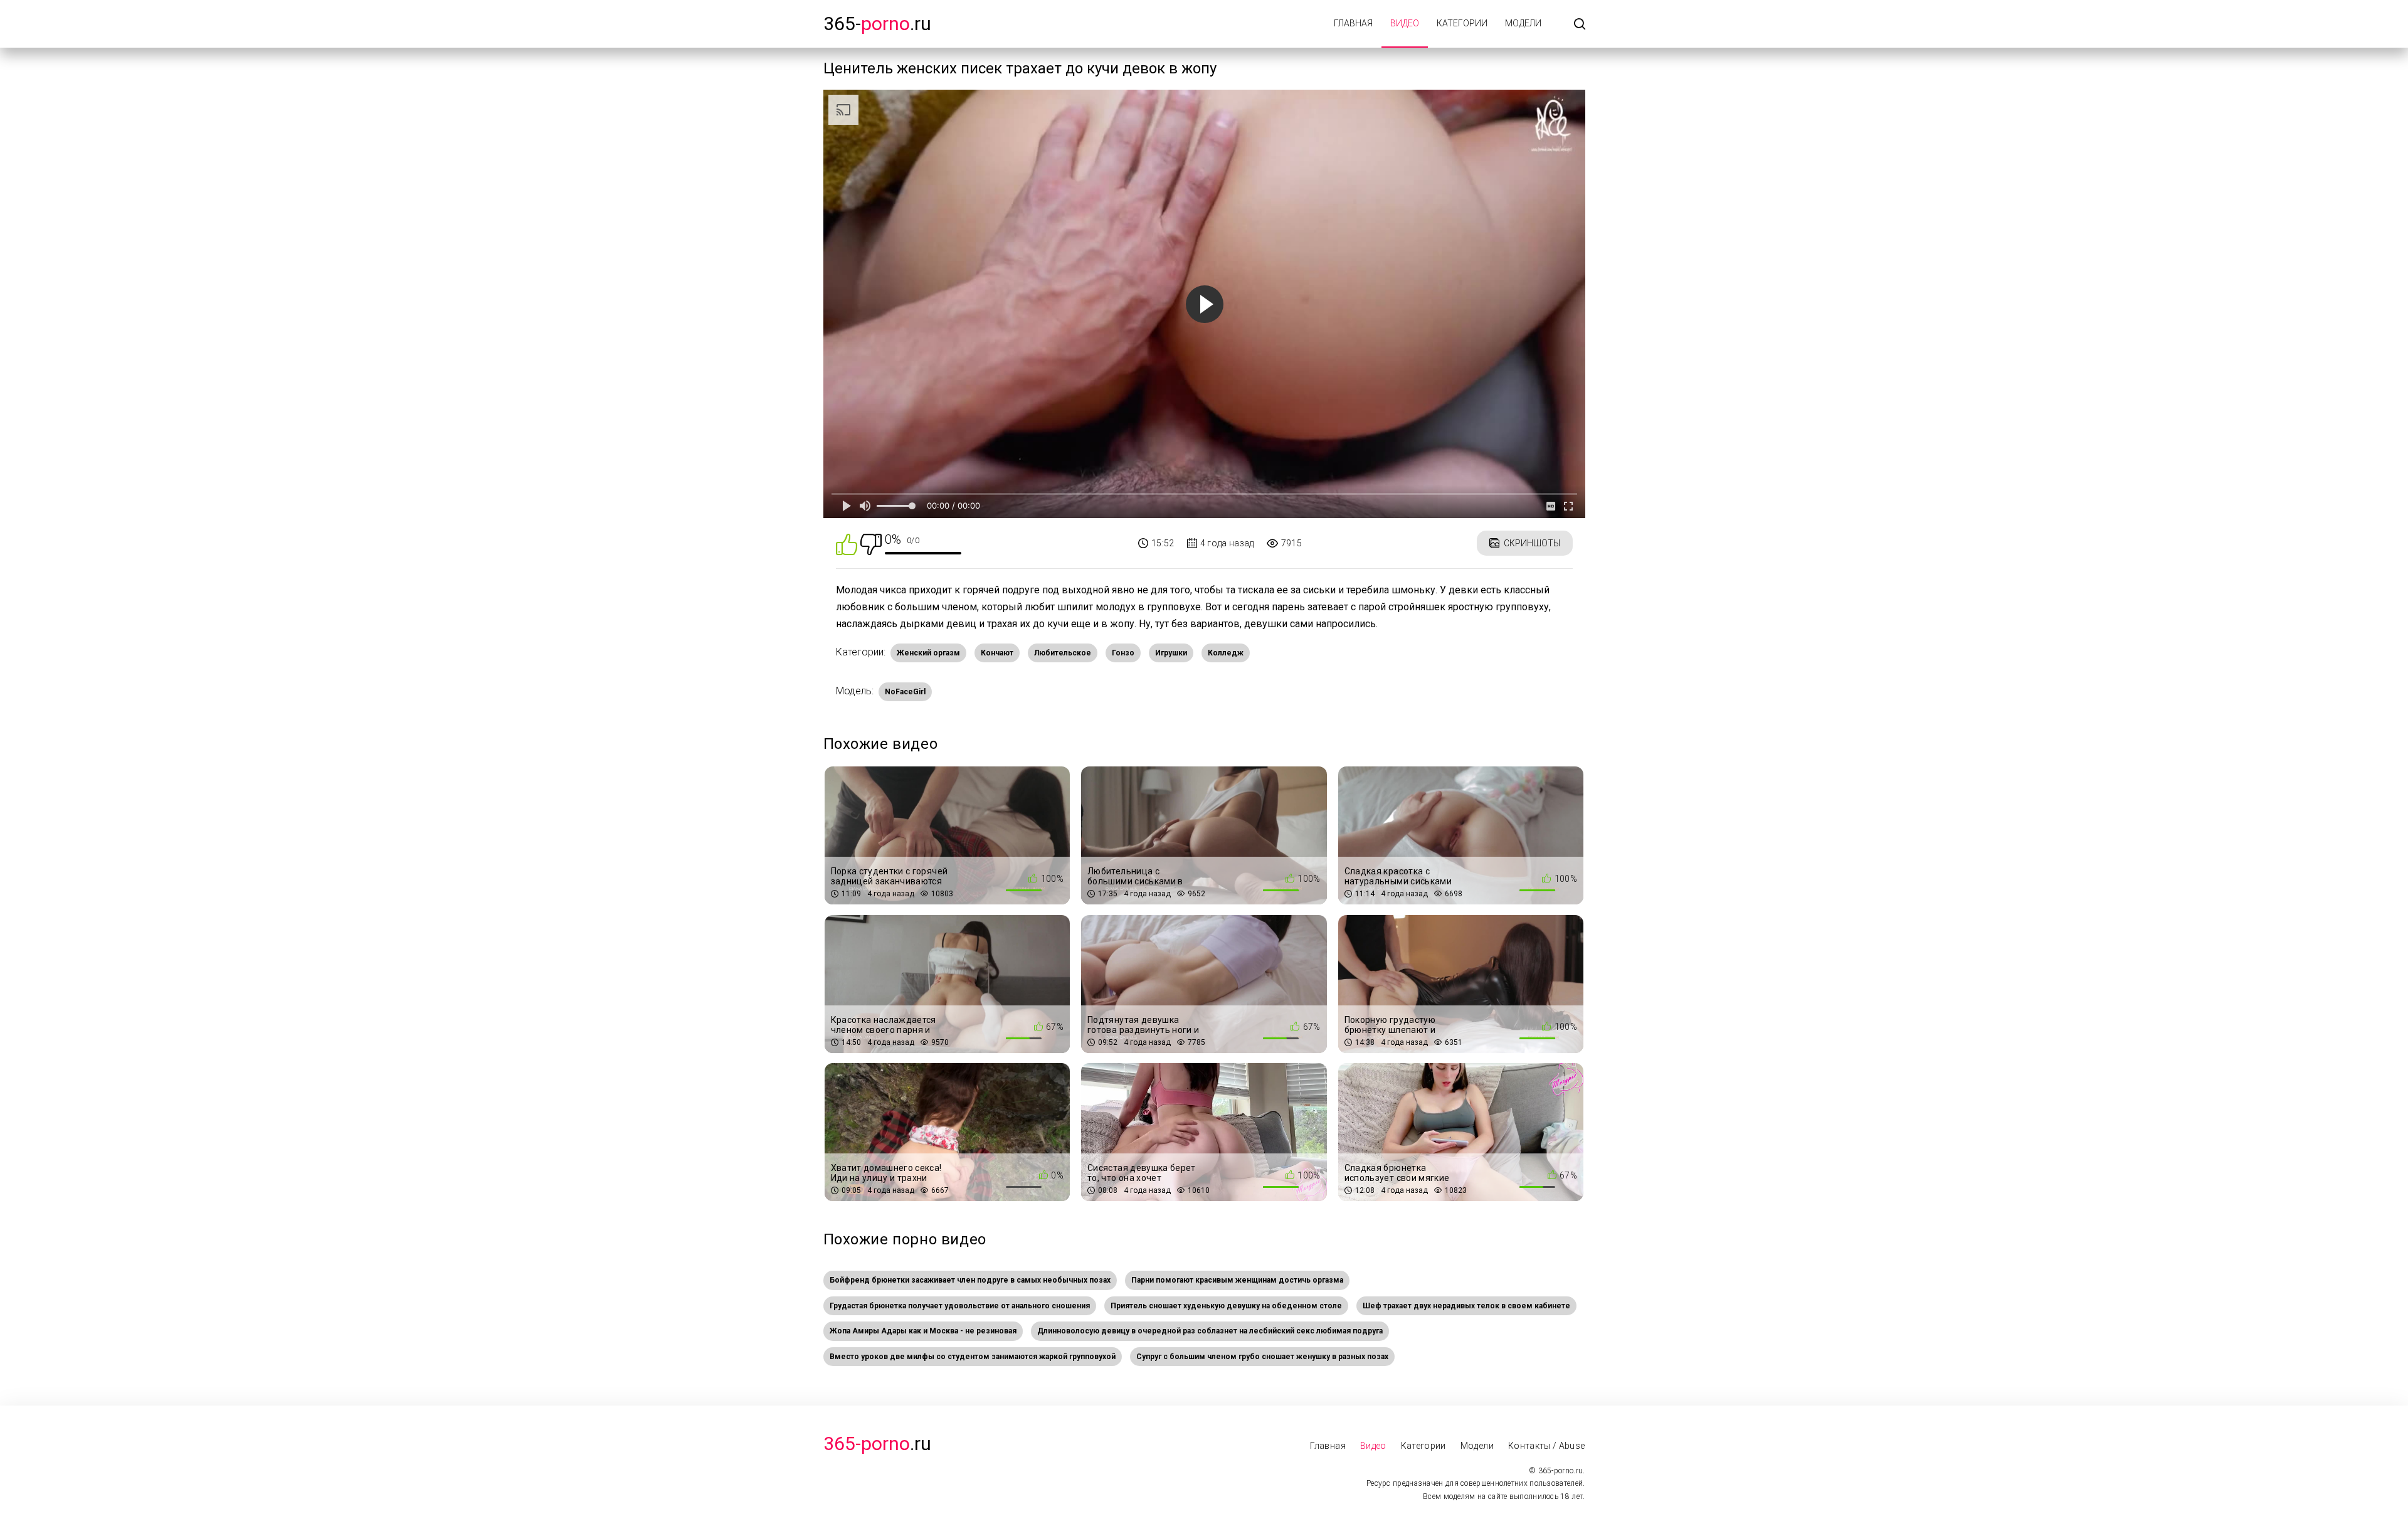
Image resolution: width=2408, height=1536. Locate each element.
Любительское (1063, 653)
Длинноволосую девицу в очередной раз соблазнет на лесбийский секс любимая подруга (1210, 1331)
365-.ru (877, 24)
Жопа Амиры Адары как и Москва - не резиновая (923, 1331)
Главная (1353, 23)
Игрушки (1171, 653)
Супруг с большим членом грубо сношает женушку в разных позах (1262, 1357)
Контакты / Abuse (1547, 1446)
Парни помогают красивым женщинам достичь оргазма (1237, 1280)
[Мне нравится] (847, 543)
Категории (1462, 23)
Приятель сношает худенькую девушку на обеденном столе (1226, 1306)
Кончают (997, 653)
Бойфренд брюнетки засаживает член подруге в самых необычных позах (970, 1280)
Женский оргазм (928, 653)
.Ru (877, 1443)
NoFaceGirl (905, 692)
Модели (1523, 23)
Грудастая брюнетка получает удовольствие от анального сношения (960, 1306)
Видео (1405, 23)
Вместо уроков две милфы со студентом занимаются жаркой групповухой (973, 1357)
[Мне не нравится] (871, 543)
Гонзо (1123, 653)
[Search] (1580, 25)
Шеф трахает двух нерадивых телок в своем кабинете (1466, 1306)
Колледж (1226, 653)
